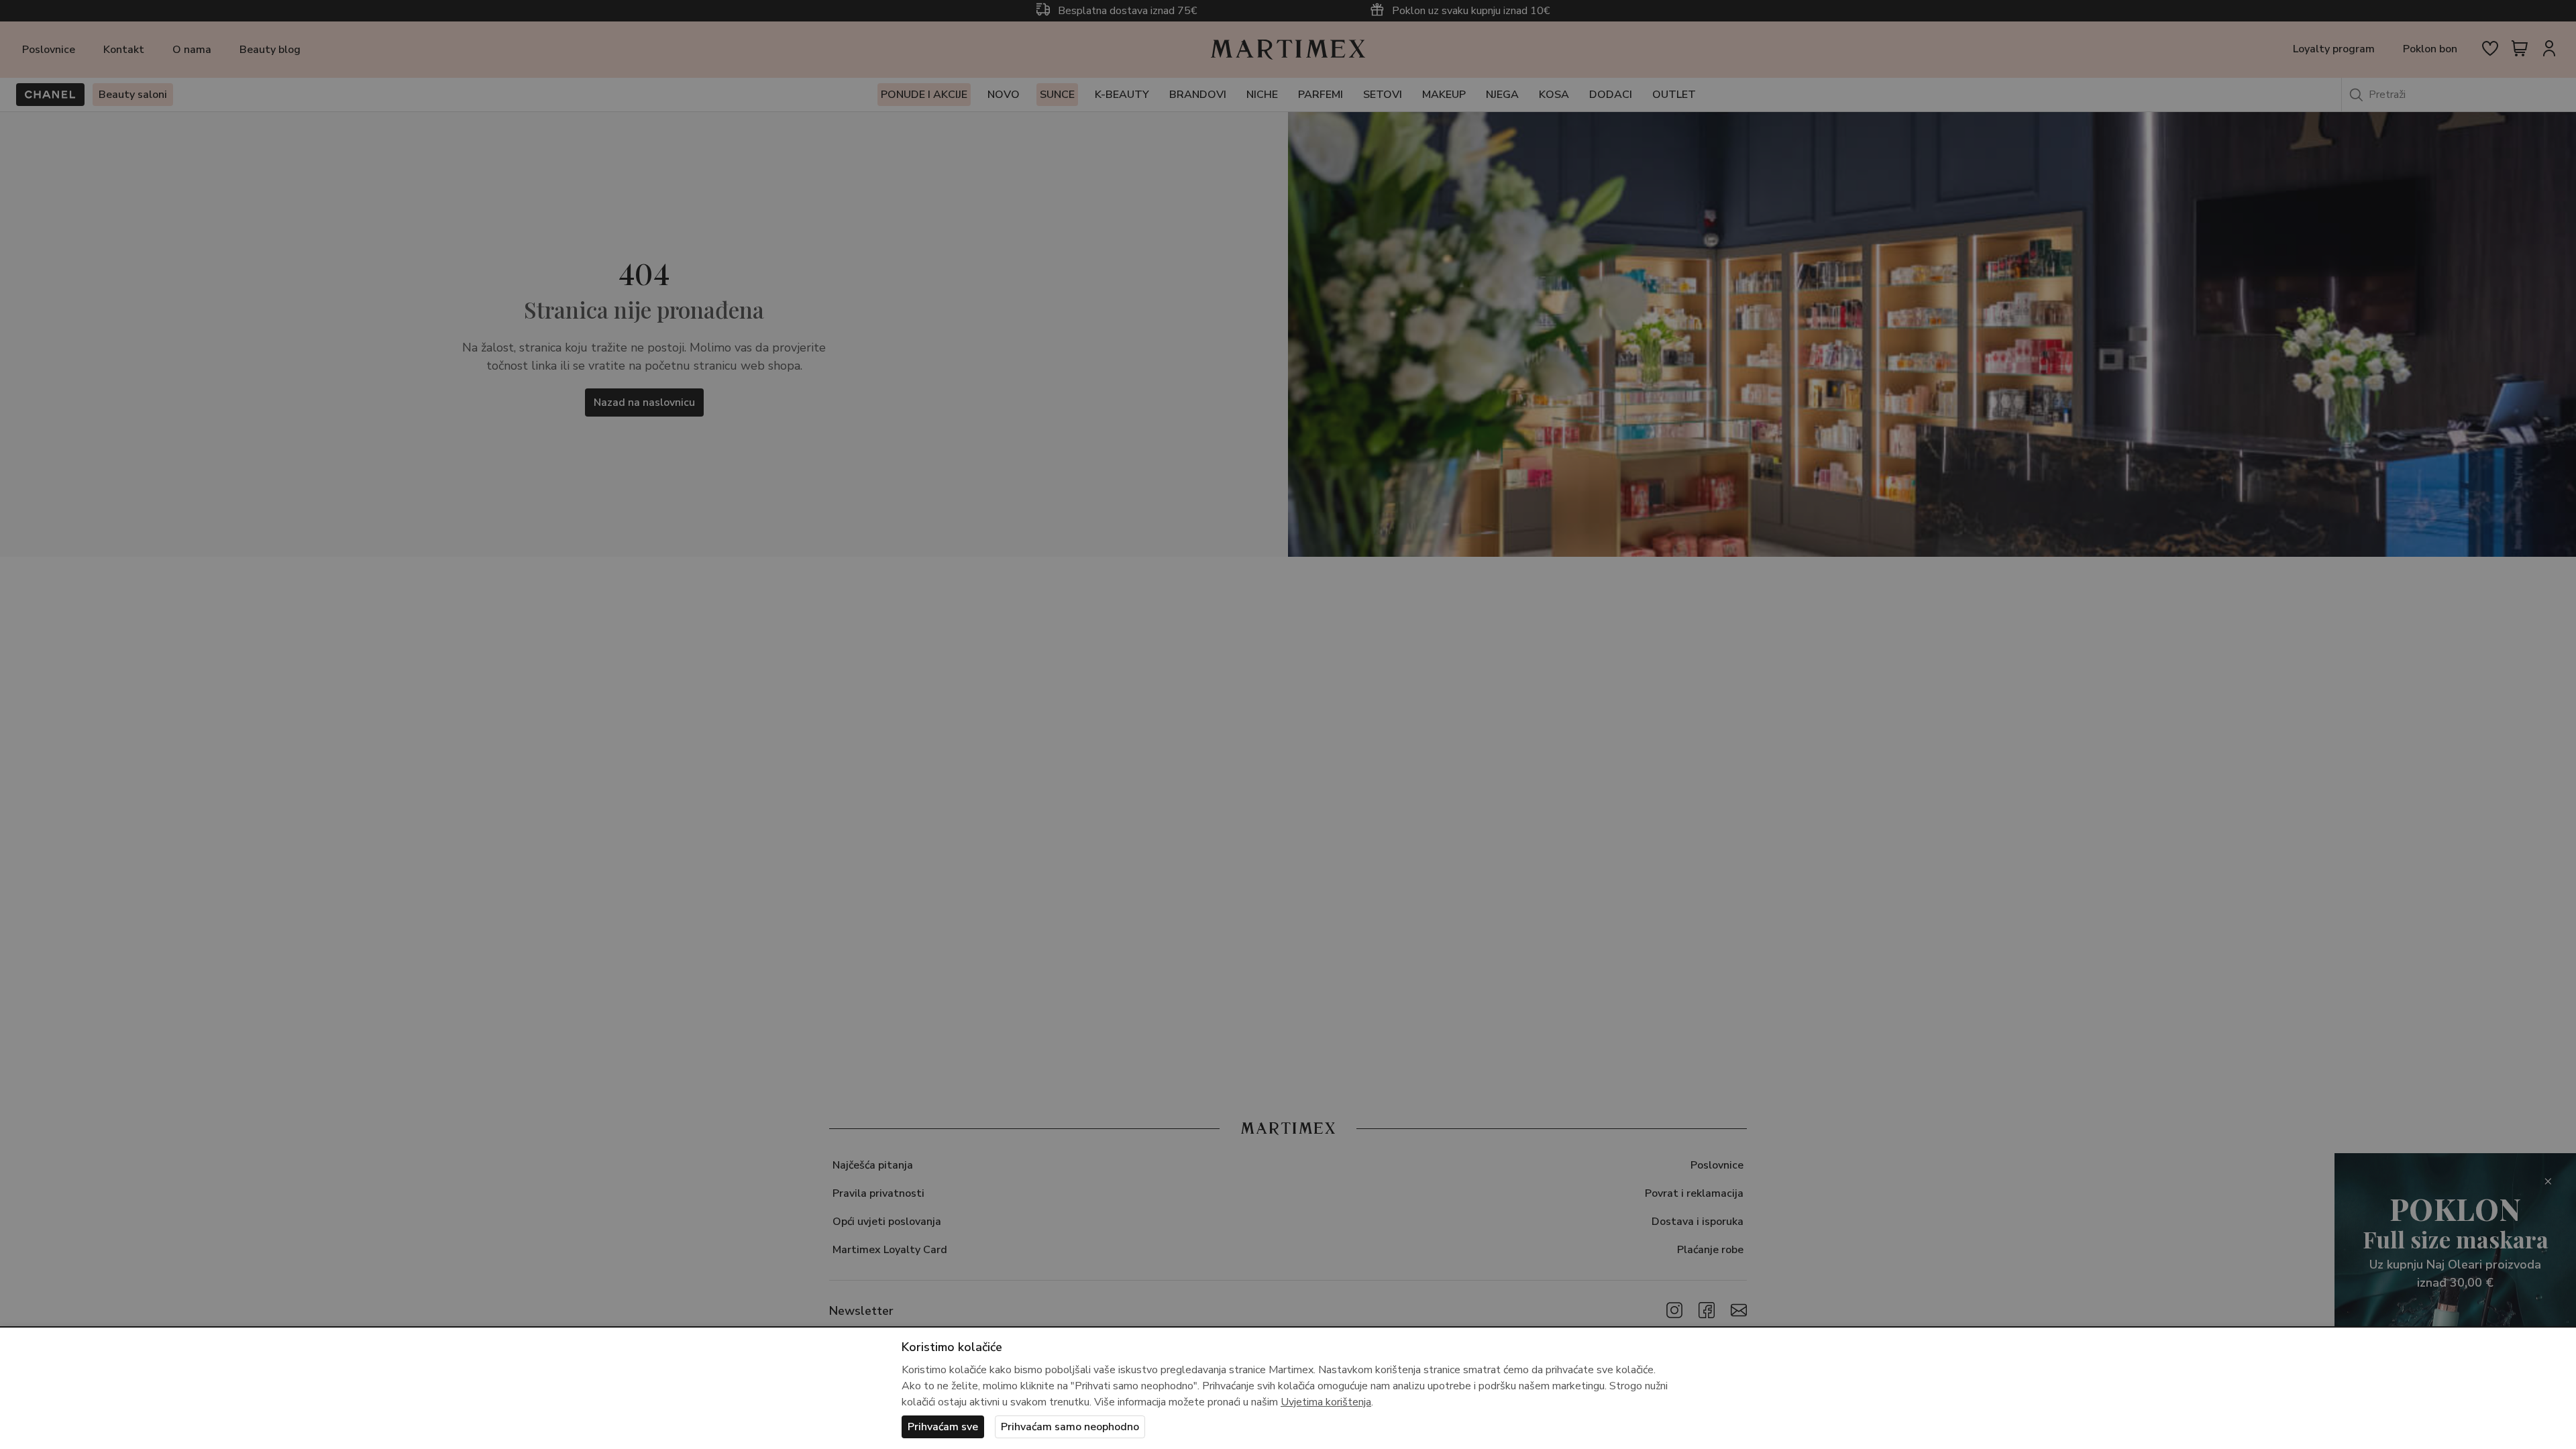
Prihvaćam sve (943, 1427)
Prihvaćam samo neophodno (1070, 1427)
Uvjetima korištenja (1326, 1402)
